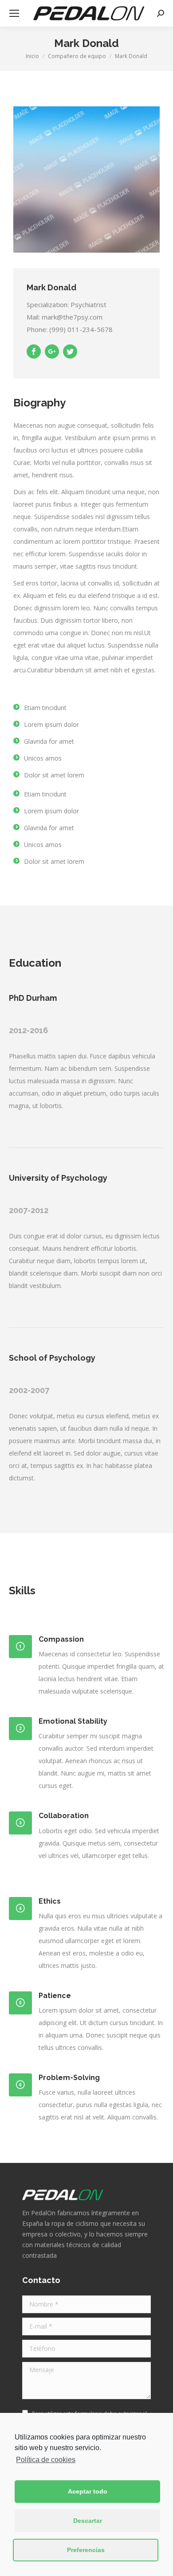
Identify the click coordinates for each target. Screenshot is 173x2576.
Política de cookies (46, 2460)
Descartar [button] (88, 2521)
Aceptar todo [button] (88, 2491)
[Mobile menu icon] (14, 13)
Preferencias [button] (86, 2550)
